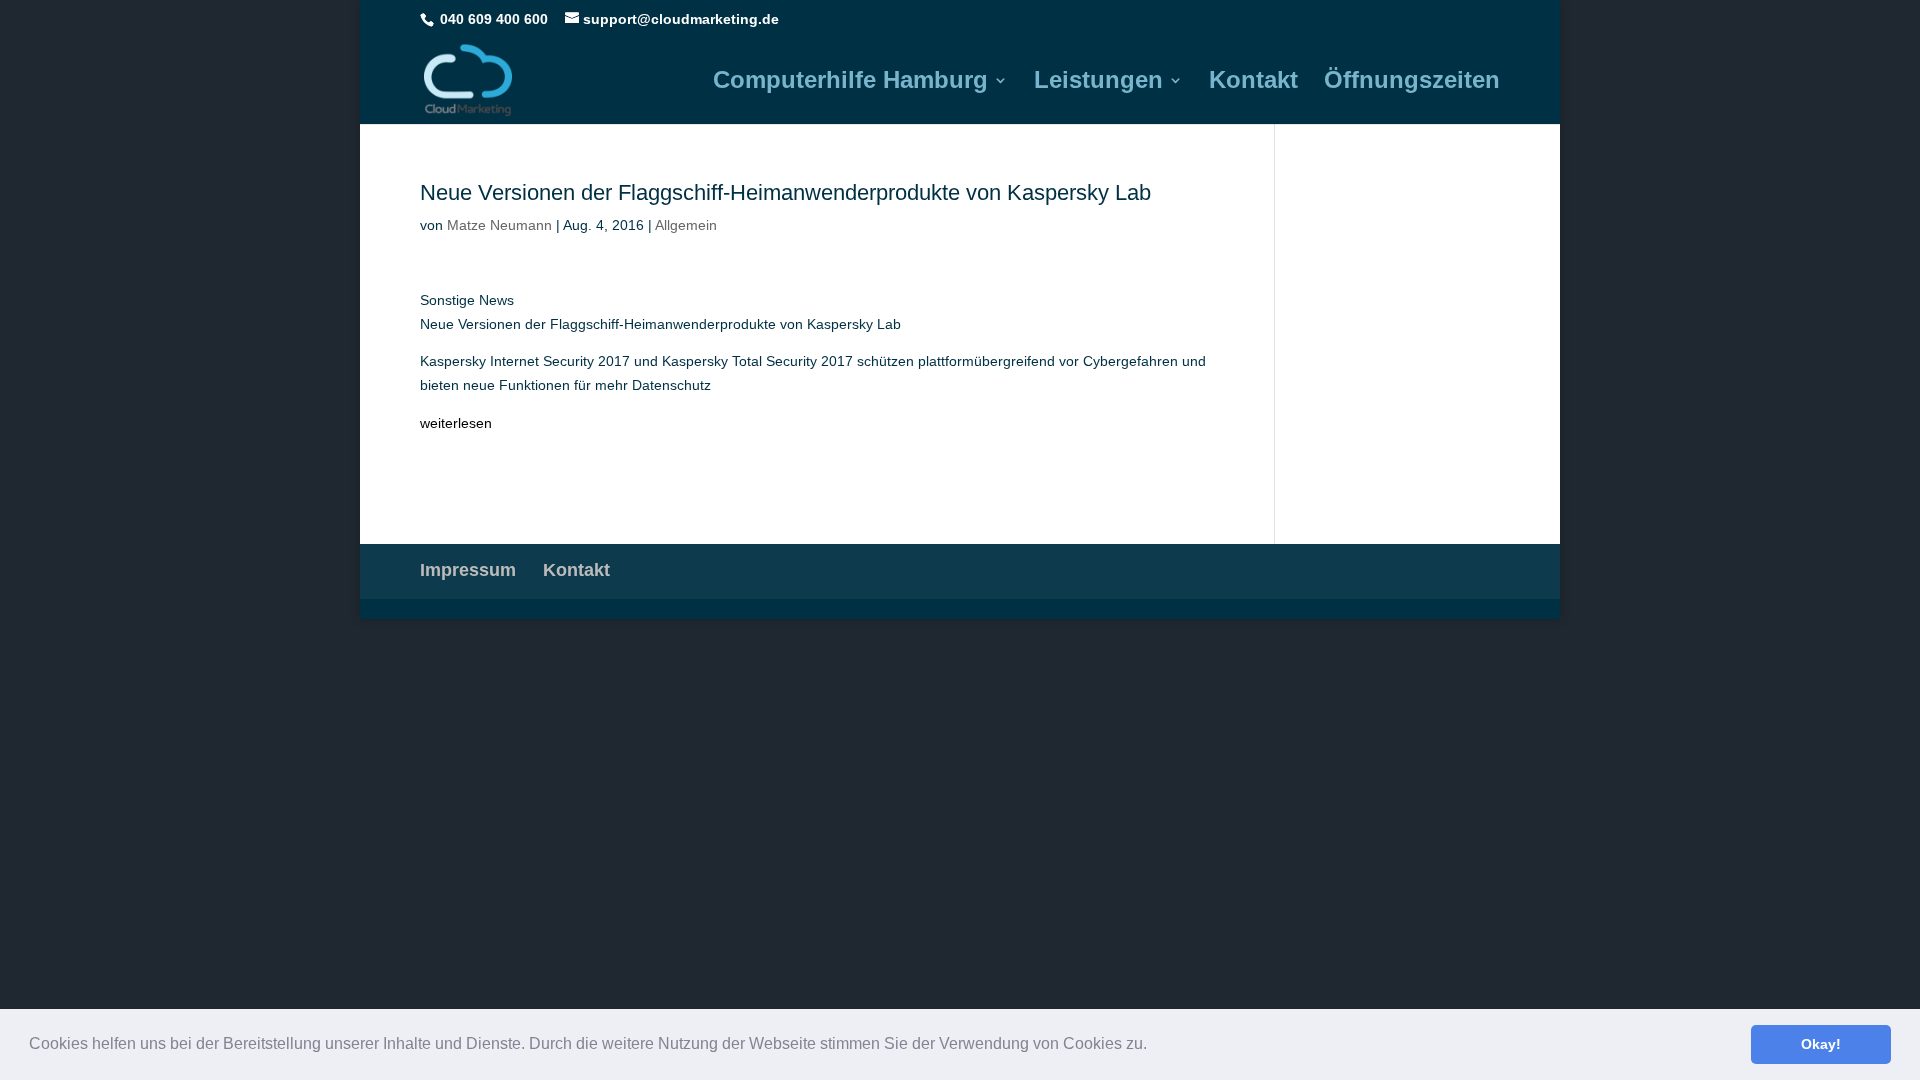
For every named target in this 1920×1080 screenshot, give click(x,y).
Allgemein (686, 225)
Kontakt (1253, 83)
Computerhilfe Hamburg (850, 83)
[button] (1154, 1046)
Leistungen (1098, 83)
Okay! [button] (1821, 1044)
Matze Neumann (499, 225)
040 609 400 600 (494, 19)
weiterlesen (456, 423)
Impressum (468, 570)
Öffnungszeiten (1412, 83)
